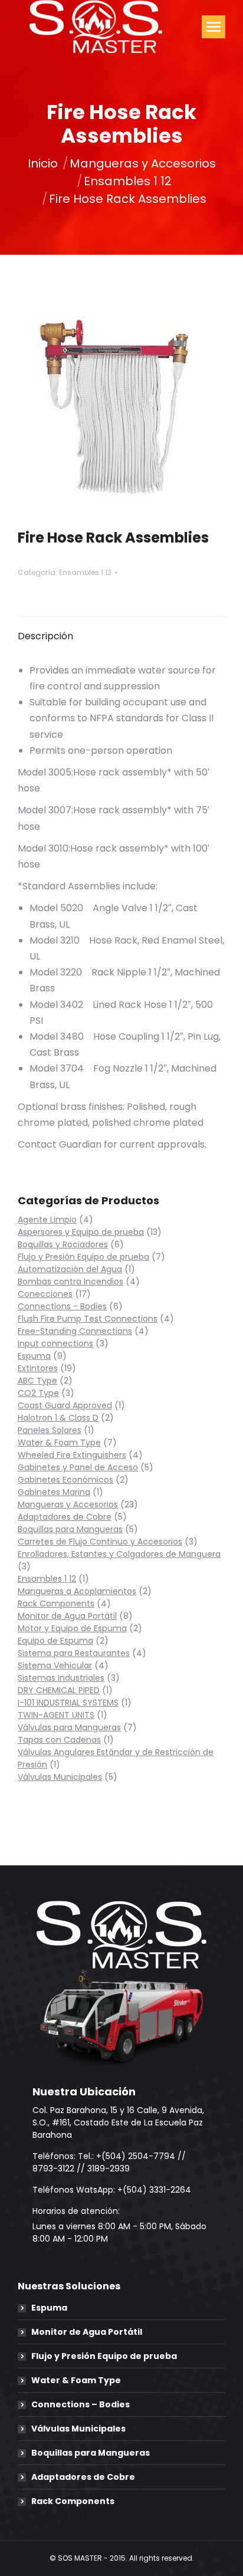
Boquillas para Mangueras (91, 2453)
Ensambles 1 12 (85, 572)
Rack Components (73, 2501)
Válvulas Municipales (78, 2429)
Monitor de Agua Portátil (87, 2332)
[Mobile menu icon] (214, 27)
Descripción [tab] (45, 636)
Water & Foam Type (76, 2380)
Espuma (49, 2308)
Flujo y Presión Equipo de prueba (104, 2356)
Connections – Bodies (81, 2404)
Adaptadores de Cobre (83, 2477)
